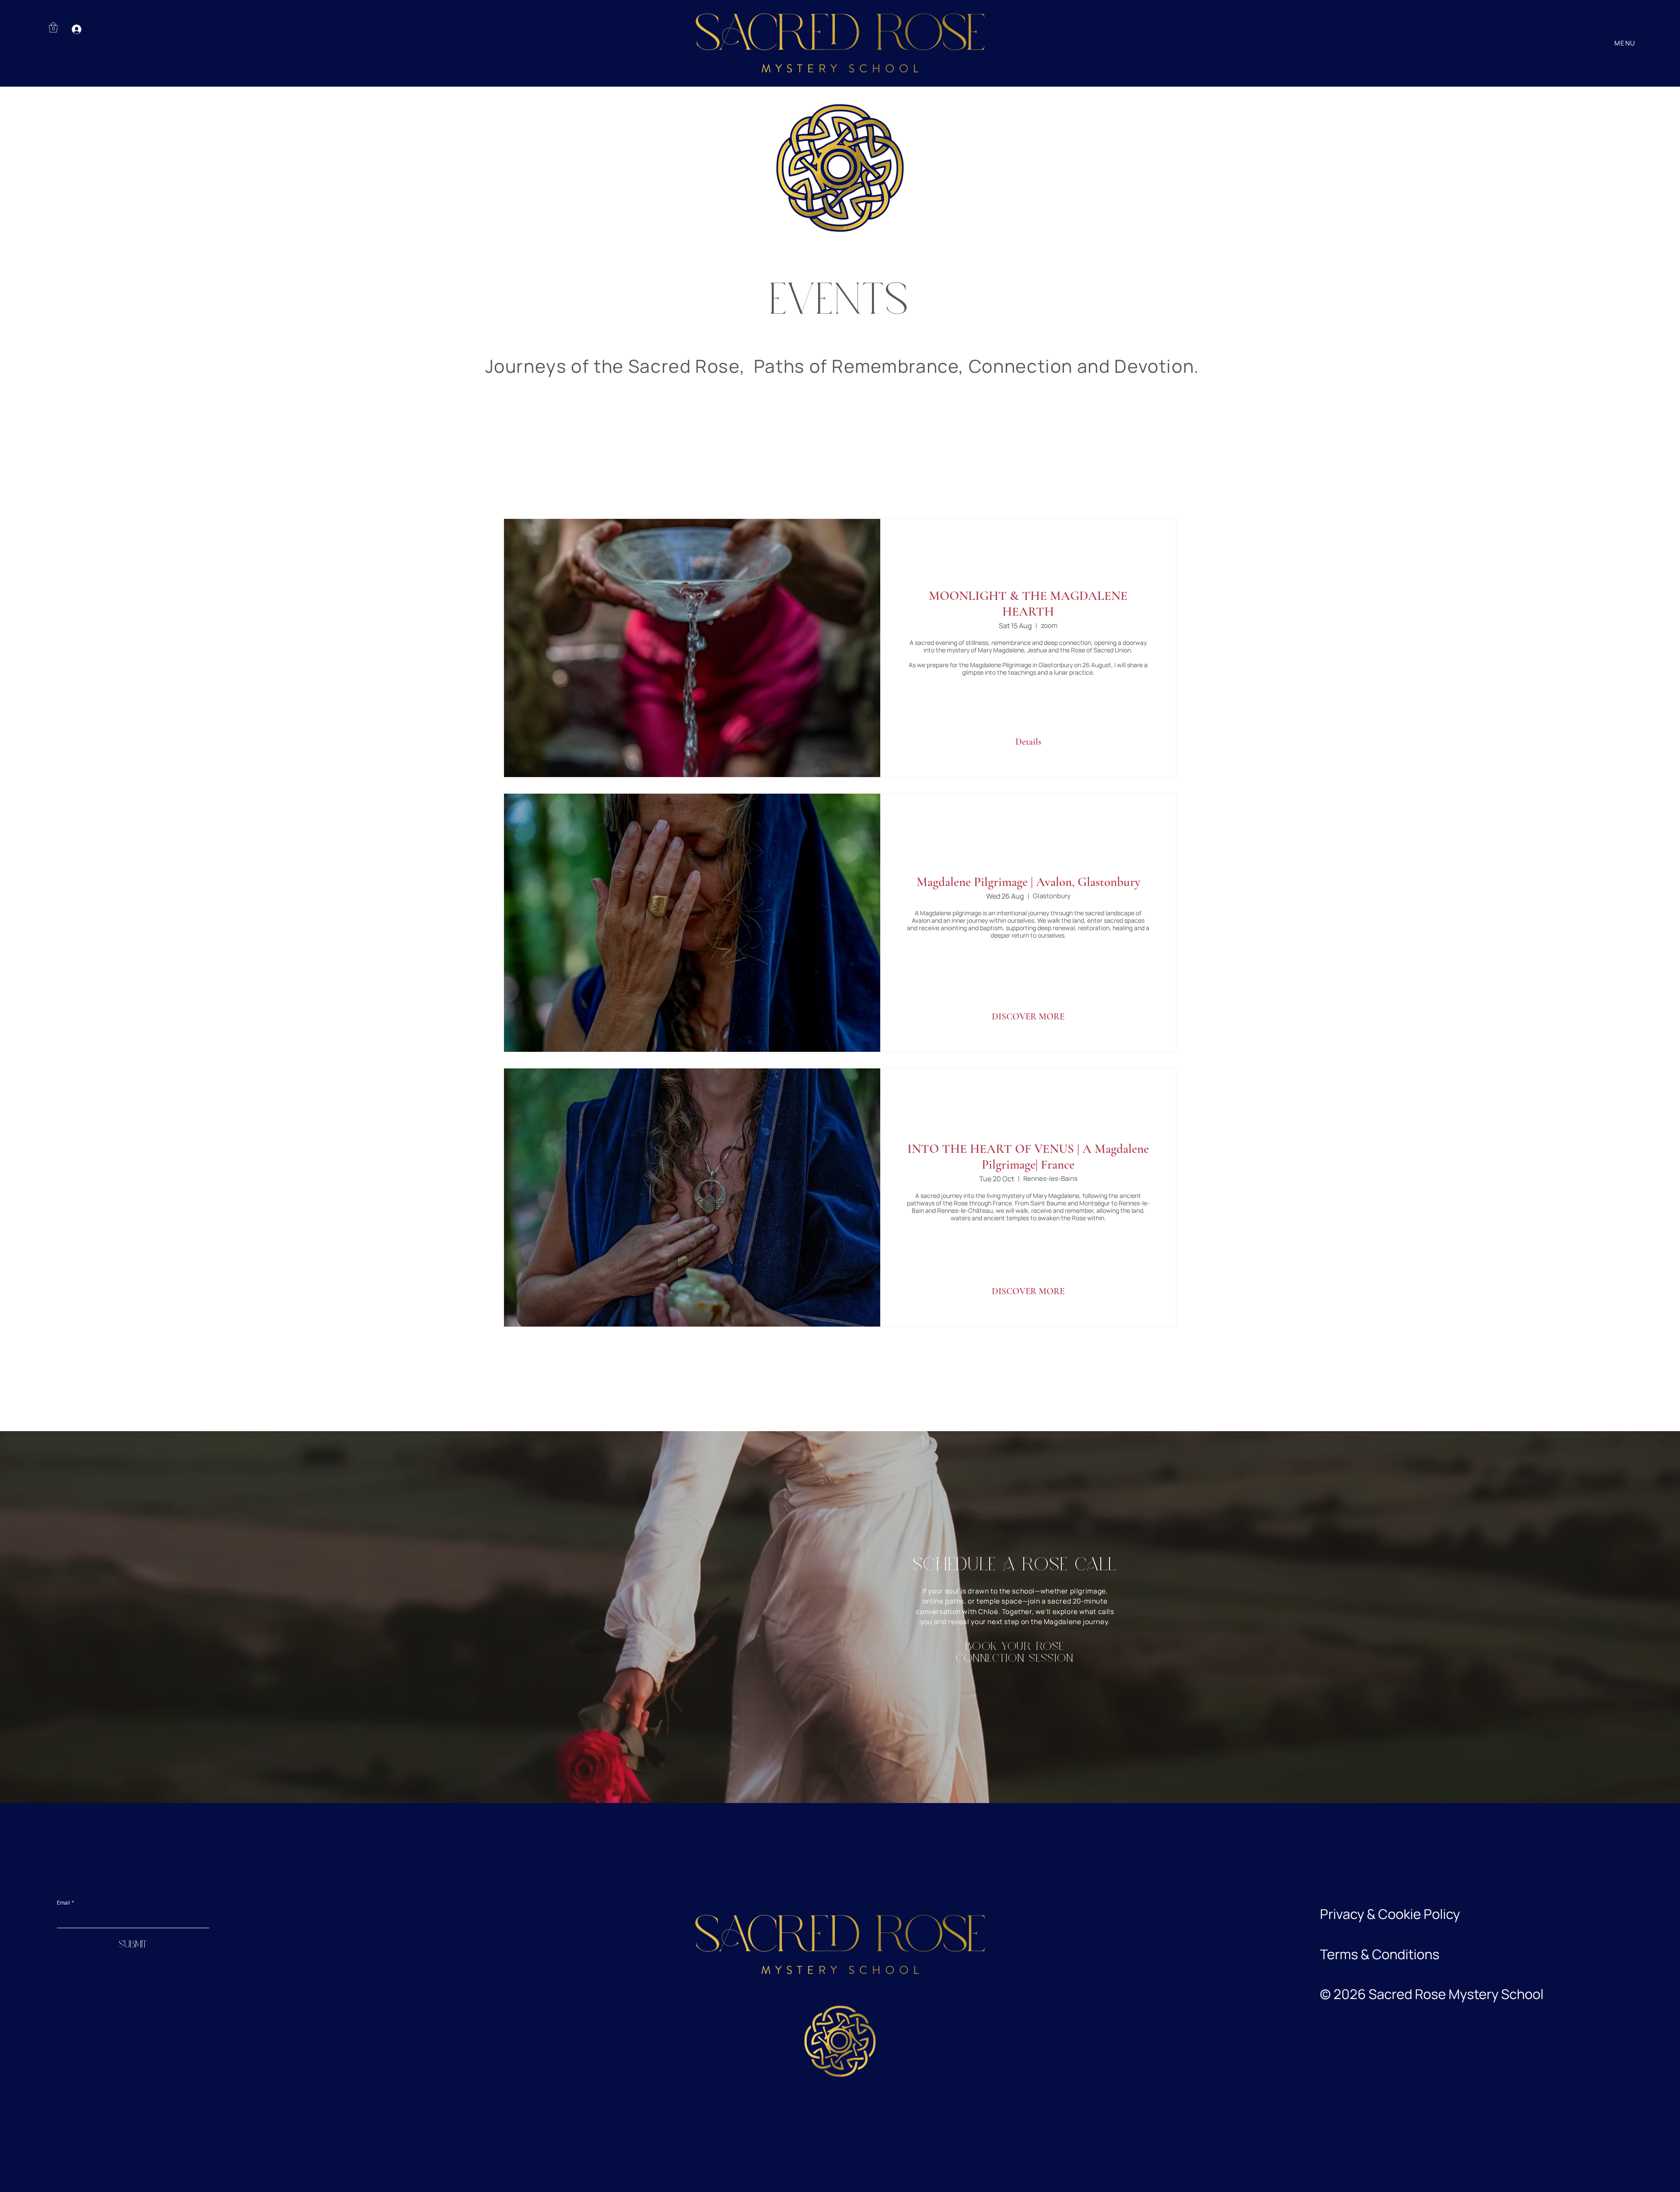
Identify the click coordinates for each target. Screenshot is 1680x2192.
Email (65, 1903)
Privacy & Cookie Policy (1390, 1914)
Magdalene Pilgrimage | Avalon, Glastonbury (1028, 882)
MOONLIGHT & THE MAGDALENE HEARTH (1028, 604)
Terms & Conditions (1380, 1954)
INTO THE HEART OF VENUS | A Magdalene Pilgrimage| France (1028, 1157)
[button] (53, 27)
